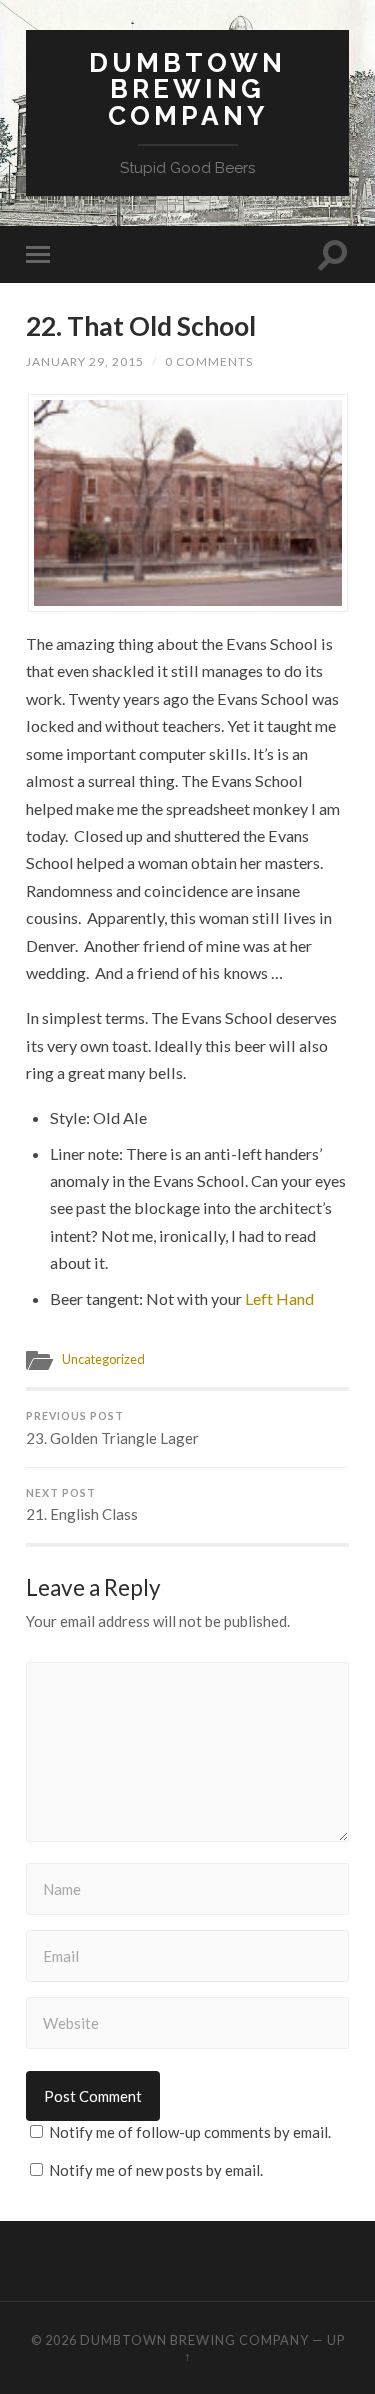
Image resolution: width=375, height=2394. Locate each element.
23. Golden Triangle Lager (112, 1428)
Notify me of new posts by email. (156, 2170)
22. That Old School (141, 326)
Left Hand (279, 1298)
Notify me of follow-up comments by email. (190, 2132)
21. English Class (82, 1505)
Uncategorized (103, 1359)
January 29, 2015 (85, 361)
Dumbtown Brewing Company (187, 89)
